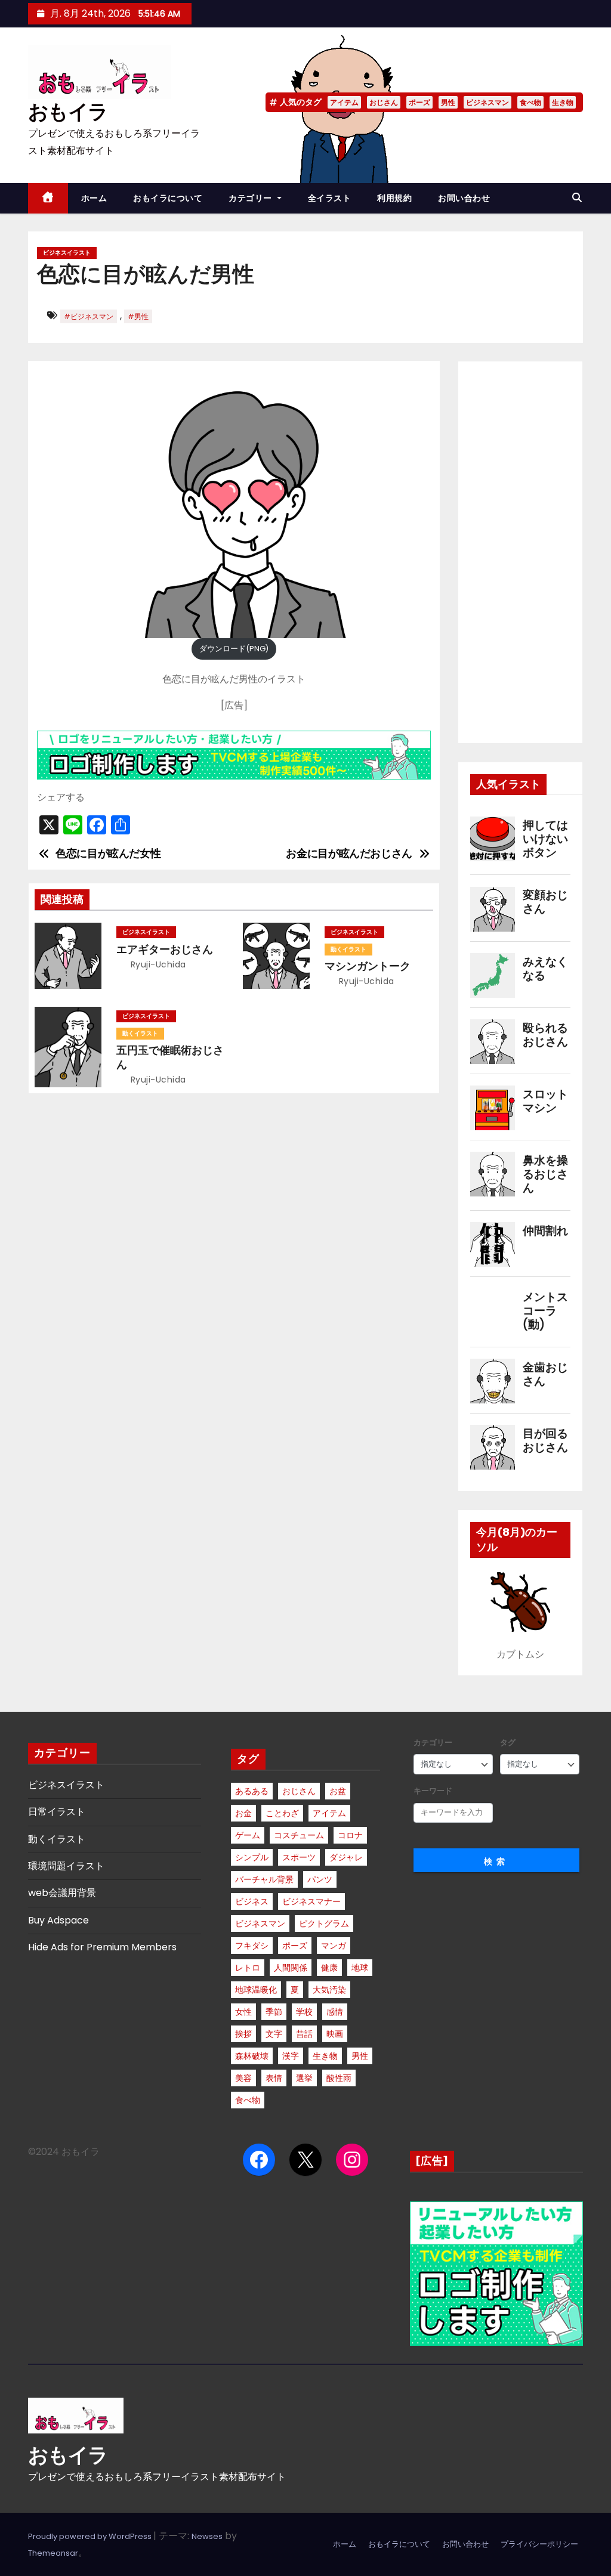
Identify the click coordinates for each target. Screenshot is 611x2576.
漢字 (291, 2056)
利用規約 (394, 198)
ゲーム (248, 1835)
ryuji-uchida (157, 964)
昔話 (304, 2034)
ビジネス (252, 1901)
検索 (496, 1861)
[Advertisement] (520, 552)
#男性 (138, 316)
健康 (329, 1968)
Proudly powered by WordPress (91, 2536)
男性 (448, 102)
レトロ (248, 1968)
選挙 (304, 2078)
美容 (243, 2078)
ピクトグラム (324, 1924)
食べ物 (530, 102)
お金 (243, 1813)
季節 (274, 2012)
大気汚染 (329, 1990)
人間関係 (291, 1968)
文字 (274, 2034)
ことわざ (282, 1813)
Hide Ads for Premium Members (102, 1947)
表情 (274, 2078)
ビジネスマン (487, 102)
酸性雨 (339, 2078)
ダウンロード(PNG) (234, 649)
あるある (252, 1791)
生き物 (563, 102)
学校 (304, 2012)
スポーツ (299, 1857)
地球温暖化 (256, 1990)
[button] (577, 198)
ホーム (94, 198)
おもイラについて (168, 198)
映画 (335, 2034)
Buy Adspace (58, 1920)
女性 (243, 2012)
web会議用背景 (62, 1893)
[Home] (48, 198)
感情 (335, 2012)
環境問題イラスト (66, 1866)
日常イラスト (57, 1812)
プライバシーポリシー (539, 2544)
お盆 (338, 1791)
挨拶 (243, 2034)
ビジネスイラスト (67, 253)
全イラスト (330, 198)
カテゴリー (252, 198)
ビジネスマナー (311, 1901)
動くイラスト (348, 949)
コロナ (350, 1835)
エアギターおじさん (165, 950)
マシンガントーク (368, 966)
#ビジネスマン (89, 316)
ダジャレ (346, 1857)
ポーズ (419, 102)
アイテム (344, 102)
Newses (207, 2536)
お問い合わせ (464, 198)
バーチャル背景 (264, 1879)
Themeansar (53, 2553)
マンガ (334, 1946)
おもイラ (68, 112)
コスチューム (299, 1835)
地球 (360, 1968)
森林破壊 (252, 2056)
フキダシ (252, 1946)
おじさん (384, 102)
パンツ (320, 1879)
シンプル (252, 1857)
